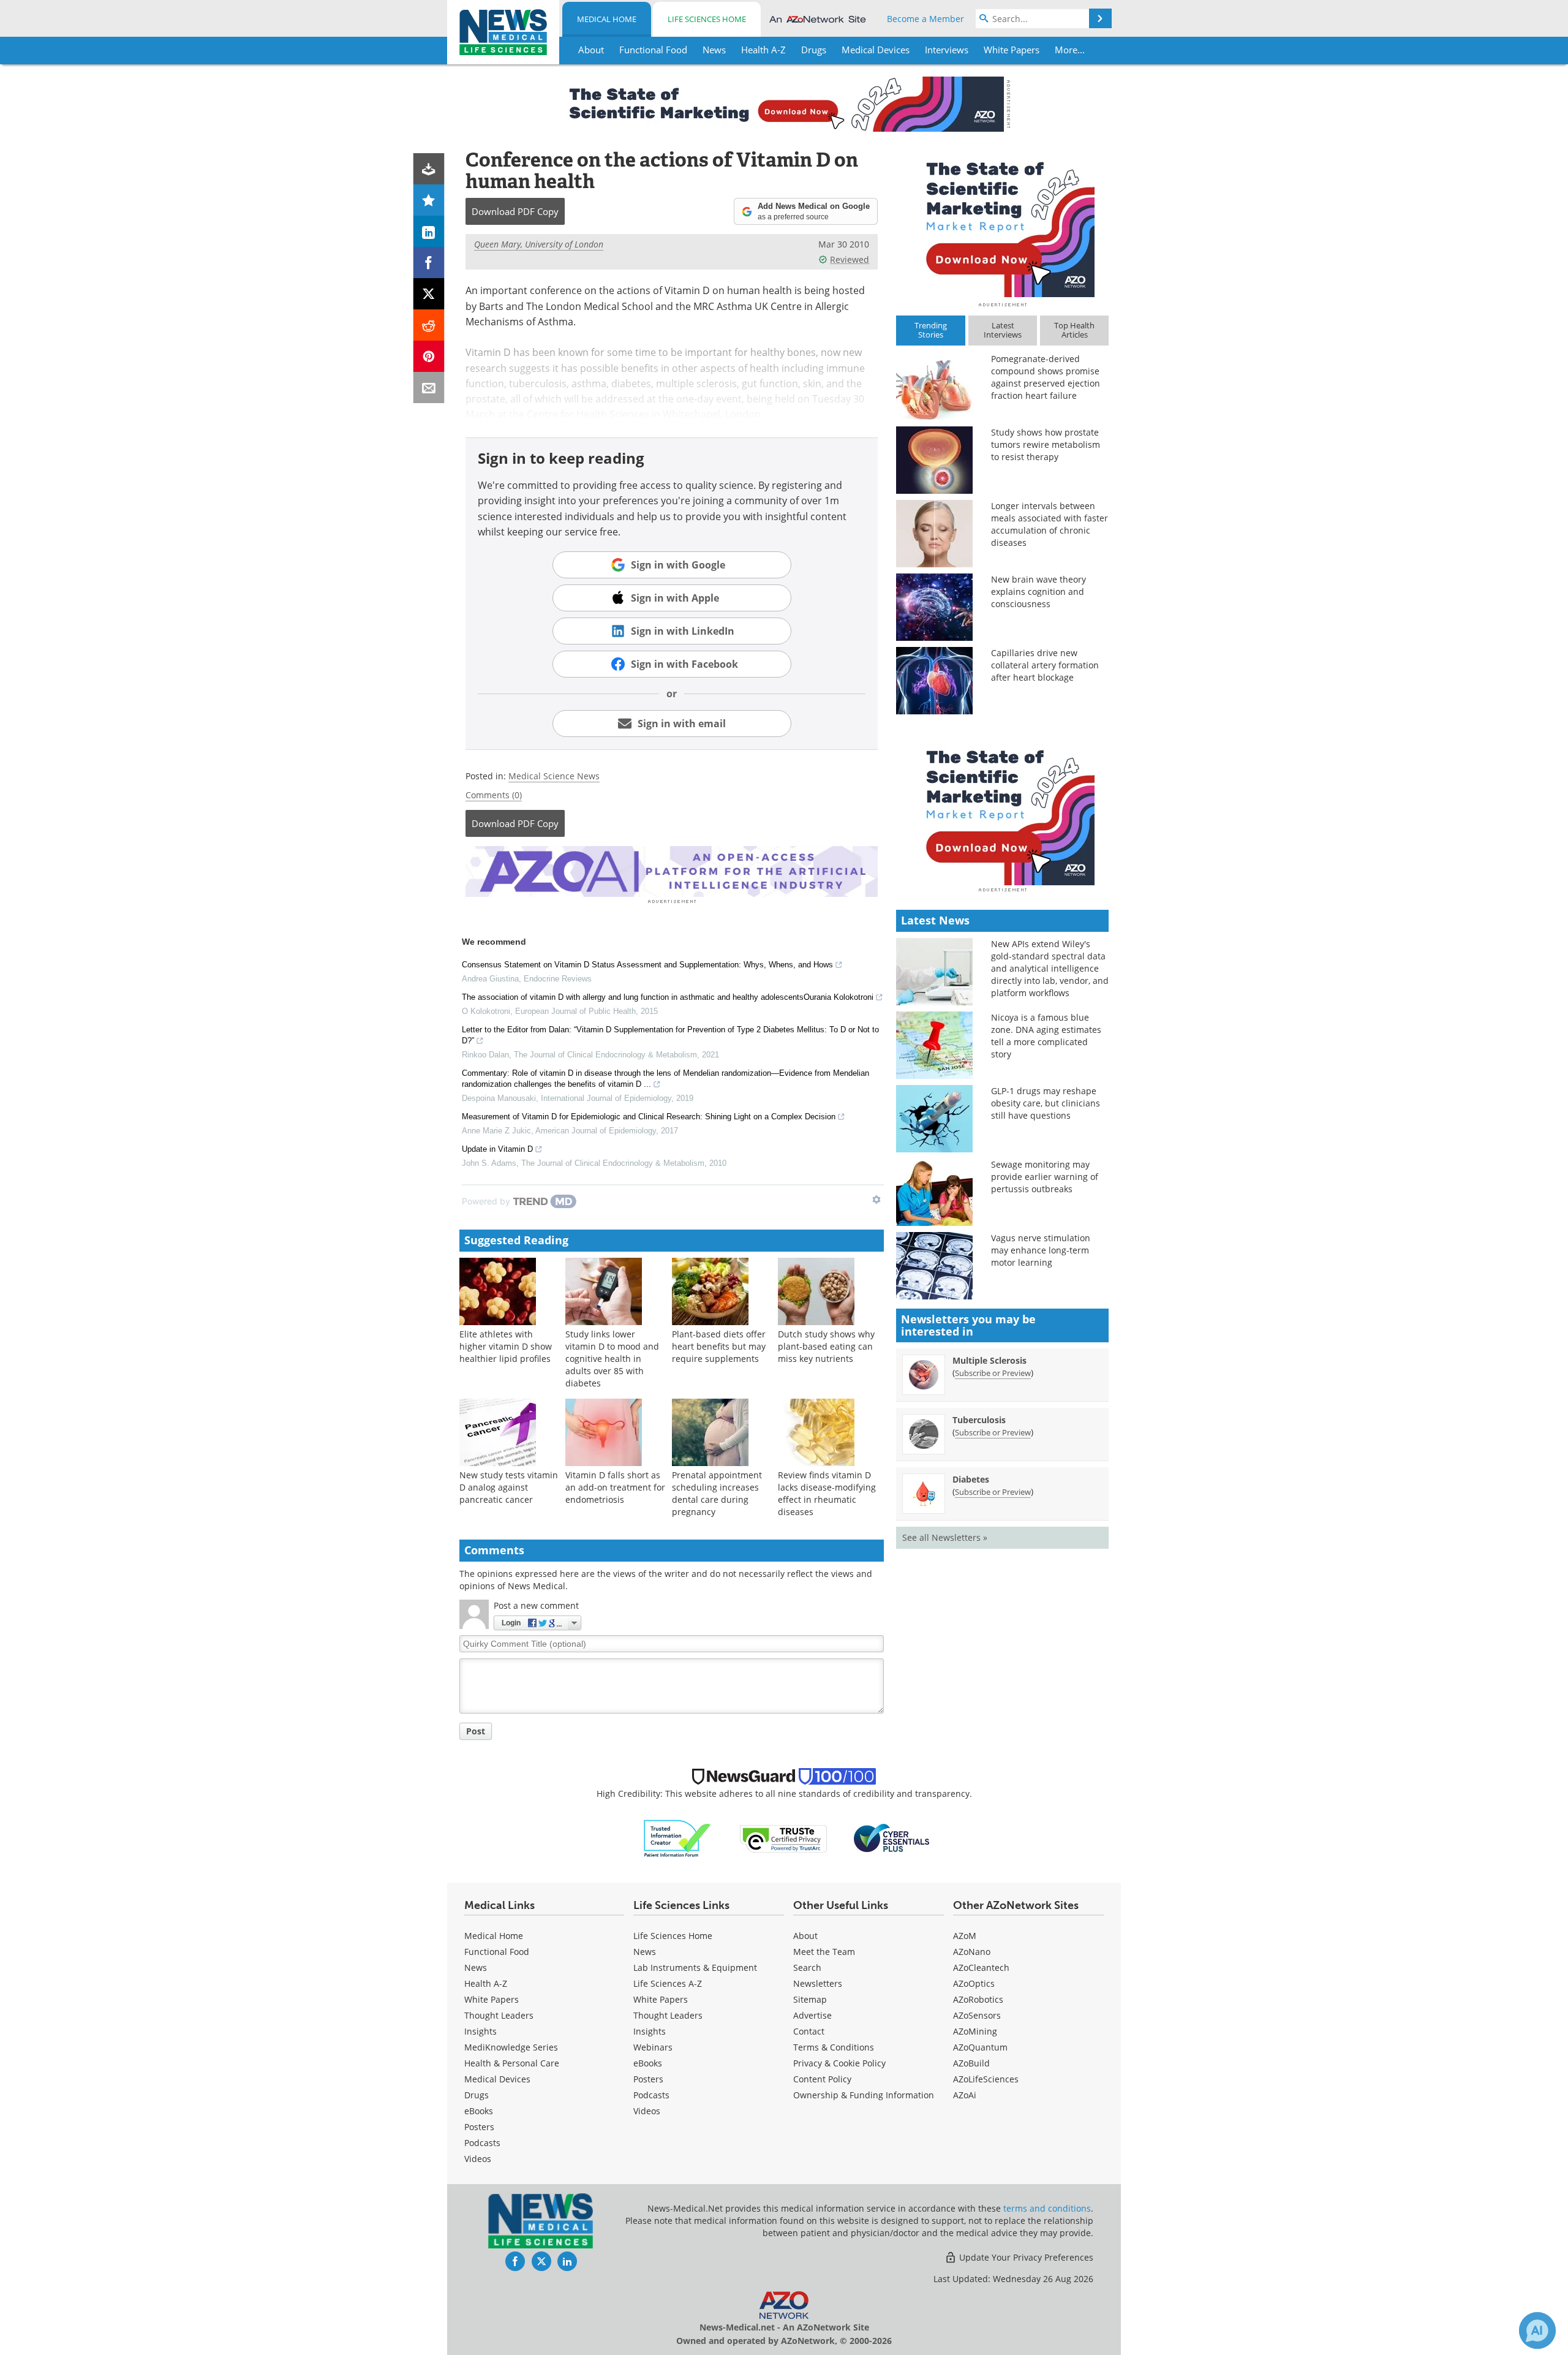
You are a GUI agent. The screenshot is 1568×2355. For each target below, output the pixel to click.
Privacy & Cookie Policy (839, 2063)
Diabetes (971, 1479)
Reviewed (850, 259)
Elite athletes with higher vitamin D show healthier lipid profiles (506, 1346)
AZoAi (965, 2095)
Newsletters (818, 1983)
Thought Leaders (499, 2015)
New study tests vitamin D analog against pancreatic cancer (509, 1487)
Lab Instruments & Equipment (695, 1968)
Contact (809, 2031)
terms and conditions (1047, 2208)
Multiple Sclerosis (989, 1360)
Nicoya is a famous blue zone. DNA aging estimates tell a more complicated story (1046, 1036)
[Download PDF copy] (429, 169)
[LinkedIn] (429, 231)
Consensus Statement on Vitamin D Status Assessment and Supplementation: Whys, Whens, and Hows (647, 965)
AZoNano (972, 1952)
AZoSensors (977, 2015)
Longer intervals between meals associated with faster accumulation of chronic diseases (1050, 524)
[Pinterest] (429, 356)
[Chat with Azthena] (1537, 2330)
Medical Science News (554, 776)
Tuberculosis (979, 1420)
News (476, 1968)
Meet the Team (824, 1952)
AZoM (965, 1936)
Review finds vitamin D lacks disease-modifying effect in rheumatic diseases (827, 1493)
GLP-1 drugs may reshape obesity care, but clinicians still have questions (1046, 1103)
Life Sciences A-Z (668, 1983)
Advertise (812, 2015)
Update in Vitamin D (497, 1149)
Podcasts (482, 2143)
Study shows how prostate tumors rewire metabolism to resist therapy (1046, 444)
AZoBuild (971, 2063)
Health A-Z (486, 1983)
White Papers (492, 1999)
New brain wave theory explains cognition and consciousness (1038, 592)
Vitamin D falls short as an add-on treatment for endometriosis (615, 1487)
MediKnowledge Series (511, 2047)
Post (476, 1731)
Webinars (653, 2047)
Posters (479, 2127)
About (805, 1936)
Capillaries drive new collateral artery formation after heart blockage (1045, 665)
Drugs (477, 2095)
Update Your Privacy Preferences (1025, 2257)
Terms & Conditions (834, 2047)
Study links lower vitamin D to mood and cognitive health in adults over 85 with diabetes (612, 1359)
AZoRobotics (978, 1999)
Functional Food (497, 1952)
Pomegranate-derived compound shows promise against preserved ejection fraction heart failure (1046, 377)
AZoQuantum (980, 2047)
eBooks (479, 2111)
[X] (429, 294)
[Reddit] (429, 325)
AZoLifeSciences (986, 2079)
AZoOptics (974, 1983)
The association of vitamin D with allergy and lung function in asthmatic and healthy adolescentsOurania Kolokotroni (668, 997)
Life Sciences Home (707, 19)
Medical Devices (497, 2079)
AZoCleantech (981, 1968)
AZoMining (975, 2031)
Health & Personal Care (512, 2063)
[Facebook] (429, 263)
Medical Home (607, 19)
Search (807, 1968)
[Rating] (429, 200)
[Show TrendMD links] (876, 1200)
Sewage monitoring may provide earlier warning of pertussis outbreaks (1045, 1177)
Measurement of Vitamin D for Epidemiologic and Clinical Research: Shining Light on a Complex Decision (649, 1117)
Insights (481, 2031)
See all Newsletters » (945, 1537)
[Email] (429, 387)
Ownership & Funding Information (864, 2095)
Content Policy (822, 2079)
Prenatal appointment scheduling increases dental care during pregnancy (717, 1493)
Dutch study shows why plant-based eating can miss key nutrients (826, 1346)
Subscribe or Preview (993, 1373)
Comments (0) (494, 795)
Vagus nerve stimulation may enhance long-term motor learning (1041, 1250)
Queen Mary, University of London (539, 244)
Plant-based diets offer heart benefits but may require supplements (719, 1346)
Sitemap (810, 1999)
